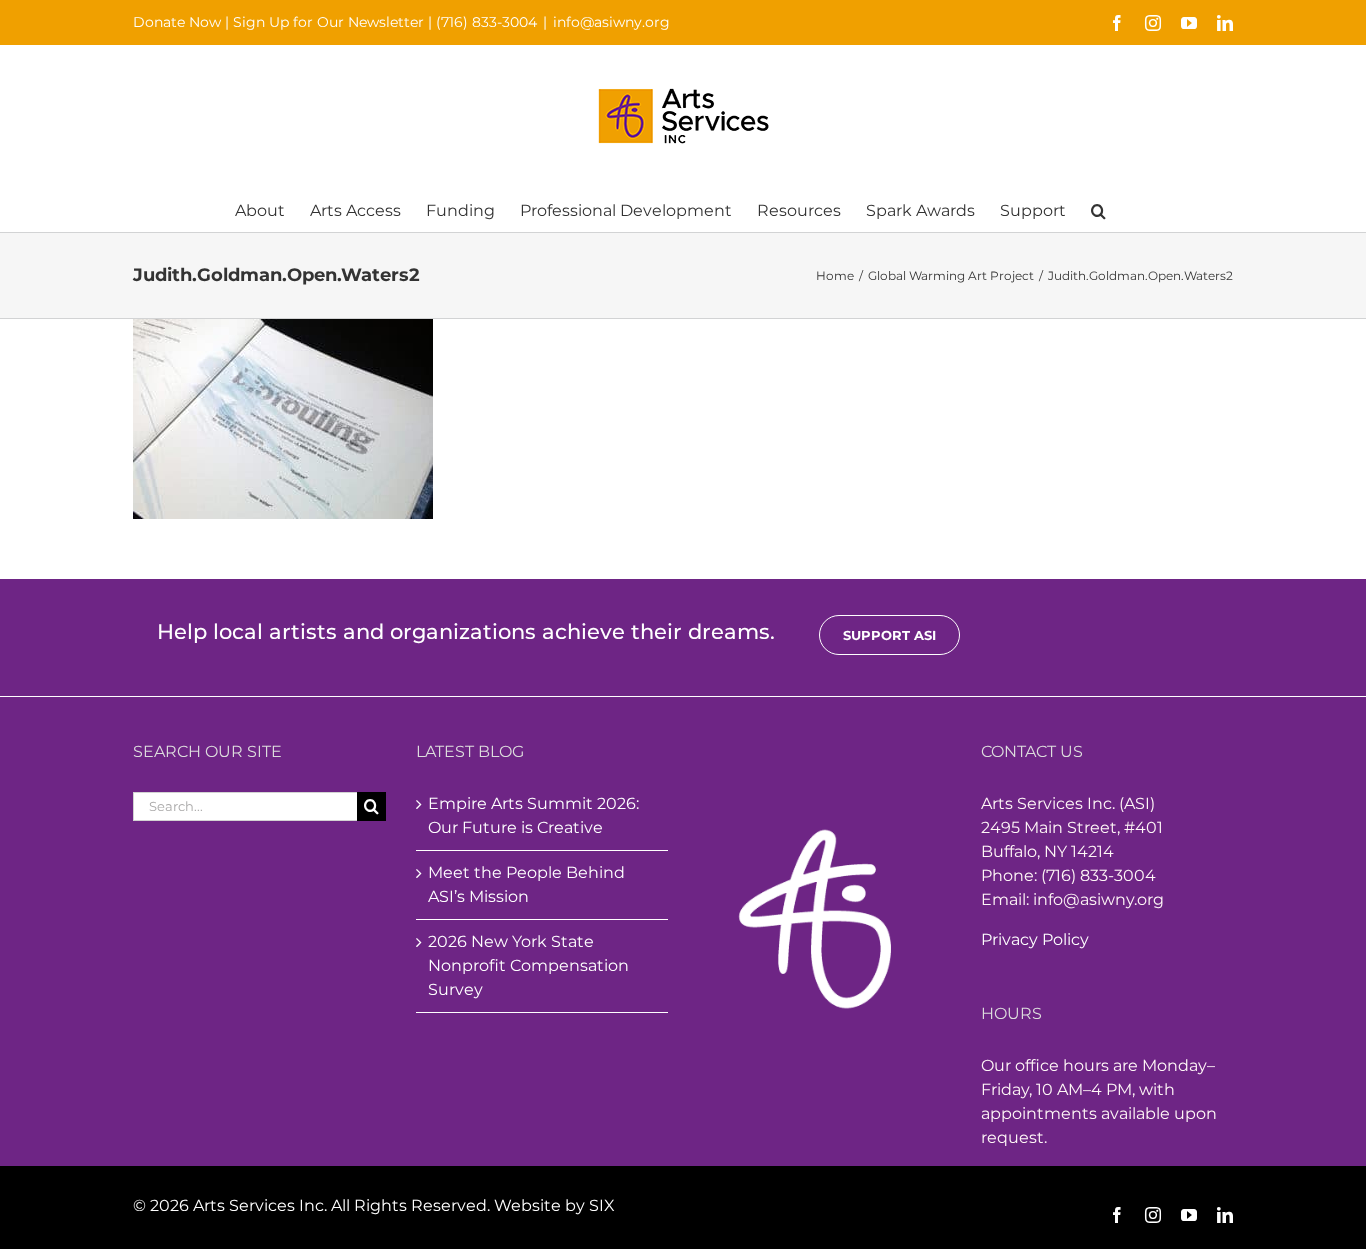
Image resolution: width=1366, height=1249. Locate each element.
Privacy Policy (1035, 939)
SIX (602, 1205)
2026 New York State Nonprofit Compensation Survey (528, 965)
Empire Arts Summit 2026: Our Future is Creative (533, 815)
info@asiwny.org (611, 22)
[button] (1098, 209)
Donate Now (177, 22)
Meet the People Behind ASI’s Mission (526, 884)
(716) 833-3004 (486, 22)
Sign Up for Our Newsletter (328, 22)
